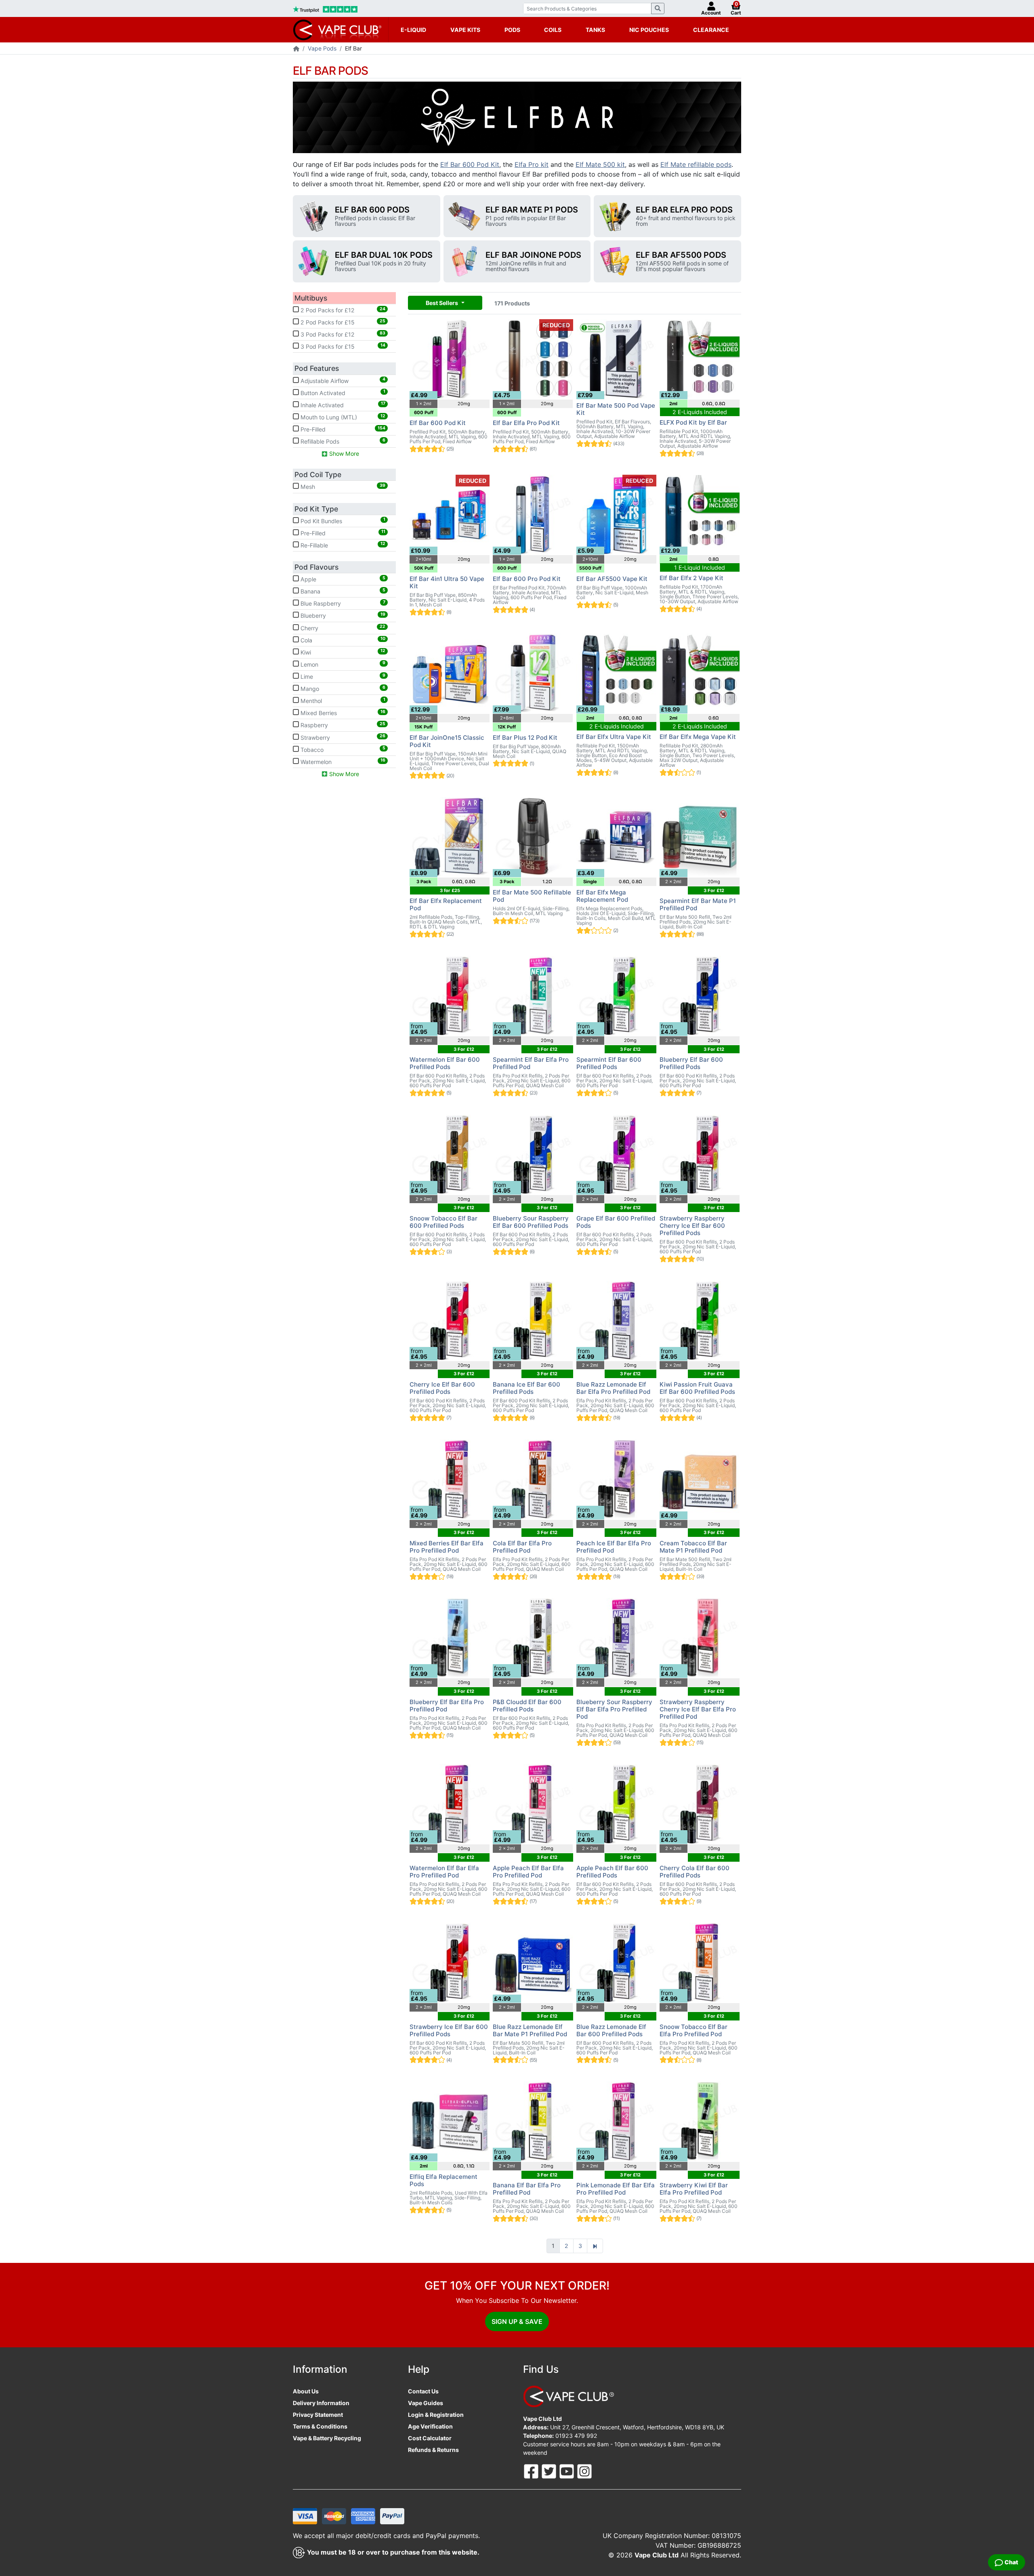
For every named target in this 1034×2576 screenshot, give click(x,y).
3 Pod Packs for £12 (342, 334)
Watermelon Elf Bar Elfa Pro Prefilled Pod (444, 1872)
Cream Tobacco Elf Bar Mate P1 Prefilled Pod (693, 1547)
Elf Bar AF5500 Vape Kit (612, 579)
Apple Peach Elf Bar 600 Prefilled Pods (612, 1872)
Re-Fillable (342, 545)
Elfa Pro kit (532, 164)
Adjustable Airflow (342, 380)
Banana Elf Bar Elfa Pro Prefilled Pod (527, 2189)
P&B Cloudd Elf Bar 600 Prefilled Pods (527, 1706)
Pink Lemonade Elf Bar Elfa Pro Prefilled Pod (616, 2189)
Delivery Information (321, 2403)
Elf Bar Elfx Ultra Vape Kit (614, 737)
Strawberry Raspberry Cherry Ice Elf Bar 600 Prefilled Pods (692, 1226)
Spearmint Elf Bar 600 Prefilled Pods (609, 1063)
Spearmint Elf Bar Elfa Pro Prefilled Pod (531, 1063)
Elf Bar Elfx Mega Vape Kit (698, 737)
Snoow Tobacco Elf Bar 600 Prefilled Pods (443, 1222)
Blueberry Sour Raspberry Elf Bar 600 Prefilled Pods (531, 1222)
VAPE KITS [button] (465, 30)
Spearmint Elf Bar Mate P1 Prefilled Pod (698, 904)
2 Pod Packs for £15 (342, 322)
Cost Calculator (430, 2438)
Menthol (342, 701)
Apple (342, 579)
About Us (306, 2391)
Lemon (342, 664)
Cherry (342, 627)
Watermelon (342, 761)
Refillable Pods (342, 441)
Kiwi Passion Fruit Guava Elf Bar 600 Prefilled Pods (697, 1388)
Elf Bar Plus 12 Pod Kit (525, 738)
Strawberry (342, 737)
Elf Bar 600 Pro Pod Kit (527, 579)
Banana (342, 591)
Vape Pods (322, 48)
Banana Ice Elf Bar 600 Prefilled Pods (526, 1388)
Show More (343, 454)
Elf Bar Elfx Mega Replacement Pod (602, 896)
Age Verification (430, 2426)
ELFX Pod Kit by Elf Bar (693, 422)
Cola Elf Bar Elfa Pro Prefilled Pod (522, 1547)
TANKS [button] (595, 30)
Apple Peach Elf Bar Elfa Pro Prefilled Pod (528, 1872)
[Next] (595, 2246)
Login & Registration (436, 2415)
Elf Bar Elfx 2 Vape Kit (691, 578)
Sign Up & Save (517, 2321)
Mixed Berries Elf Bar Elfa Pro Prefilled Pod (447, 1547)
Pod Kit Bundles (342, 520)
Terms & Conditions (320, 2426)
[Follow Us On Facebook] (532, 2471)
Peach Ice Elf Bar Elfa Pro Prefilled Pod (614, 1547)
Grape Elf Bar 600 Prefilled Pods (616, 1222)
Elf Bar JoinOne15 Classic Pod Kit (447, 741)
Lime (342, 676)
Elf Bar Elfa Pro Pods (684, 210)
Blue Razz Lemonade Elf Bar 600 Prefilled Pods (611, 2030)
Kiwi (342, 652)
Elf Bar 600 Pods (372, 210)
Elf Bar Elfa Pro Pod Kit (526, 423)
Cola (342, 640)
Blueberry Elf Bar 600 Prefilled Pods (691, 1063)
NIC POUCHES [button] (649, 30)
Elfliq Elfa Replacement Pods (443, 2180)
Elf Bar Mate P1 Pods (532, 210)
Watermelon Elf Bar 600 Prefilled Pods (445, 1063)
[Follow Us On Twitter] (550, 2471)
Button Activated (342, 392)
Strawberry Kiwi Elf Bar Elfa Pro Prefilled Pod (694, 2189)
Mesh (342, 486)
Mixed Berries (342, 713)
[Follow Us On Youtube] (567, 2471)
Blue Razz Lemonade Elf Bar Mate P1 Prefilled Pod (530, 2030)
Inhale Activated (342, 404)
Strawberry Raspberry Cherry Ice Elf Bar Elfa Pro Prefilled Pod (698, 1709)
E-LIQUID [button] (413, 30)
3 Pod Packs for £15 (342, 346)
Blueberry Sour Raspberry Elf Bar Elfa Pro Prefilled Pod (614, 1709)
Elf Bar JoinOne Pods (533, 255)
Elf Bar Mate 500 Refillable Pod (532, 896)
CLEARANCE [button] (711, 30)
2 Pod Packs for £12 (342, 310)
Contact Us (423, 2391)
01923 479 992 (576, 2436)
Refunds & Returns (433, 2450)
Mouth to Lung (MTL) (342, 417)
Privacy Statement (318, 2415)
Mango (342, 688)
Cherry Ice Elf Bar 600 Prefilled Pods (442, 1388)
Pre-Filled (342, 429)
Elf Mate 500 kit (600, 164)
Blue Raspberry (342, 603)
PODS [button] (512, 30)
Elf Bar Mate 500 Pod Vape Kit (616, 409)
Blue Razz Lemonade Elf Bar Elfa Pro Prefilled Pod (613, 1388)
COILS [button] (553, 30)
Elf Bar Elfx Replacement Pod (446, 904)
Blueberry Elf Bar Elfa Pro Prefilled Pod (447, 1706)
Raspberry (342, 725)
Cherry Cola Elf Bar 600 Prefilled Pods (695, 1872)
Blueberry (342, 615)
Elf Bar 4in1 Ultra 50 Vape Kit (447, 582)
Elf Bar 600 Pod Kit (470, 164)
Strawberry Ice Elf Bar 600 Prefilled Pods (449, 2030)
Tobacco (342, 749)
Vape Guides (426, 2403)
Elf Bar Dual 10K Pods (384, 255)
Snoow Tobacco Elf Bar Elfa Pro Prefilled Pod (694, 2030)
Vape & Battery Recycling (327, 2438)
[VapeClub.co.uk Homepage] (296, 49)
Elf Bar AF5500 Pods (681, 255)
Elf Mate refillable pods (696, 164)
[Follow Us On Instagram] (584, 2471)
